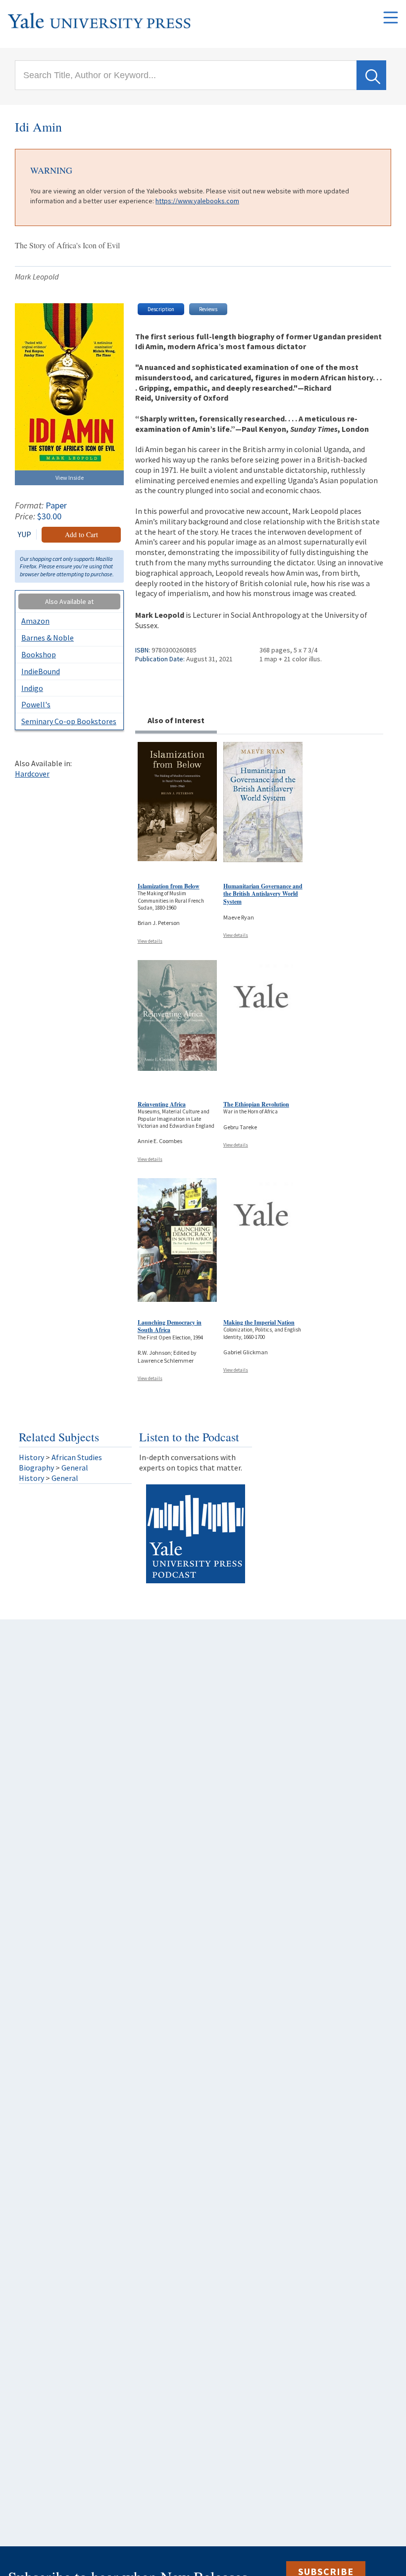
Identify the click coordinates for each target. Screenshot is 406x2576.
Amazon (35, 621)
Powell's (36, 704)
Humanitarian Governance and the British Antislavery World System (263, 894)
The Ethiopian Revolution (256, 1104)
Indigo (32, 688)
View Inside (70, 478)
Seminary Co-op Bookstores (69, 721)
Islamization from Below (169, 886)
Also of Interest (176, 720)
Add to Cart (81, 534)
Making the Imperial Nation (259, 1322)
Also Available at (69, 601)
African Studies (77, 1457)
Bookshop (39, 654)
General (75, 1468)
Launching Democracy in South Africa (170, 1326)
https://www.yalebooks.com (197, 201)
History (31, 1457)
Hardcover (32, 774)
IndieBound (41, 671)
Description (161, 309)
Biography (36, 1468)
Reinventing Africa (162, 1104)
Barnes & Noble (48, 638)
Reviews (208, 309)
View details (150, 941)
